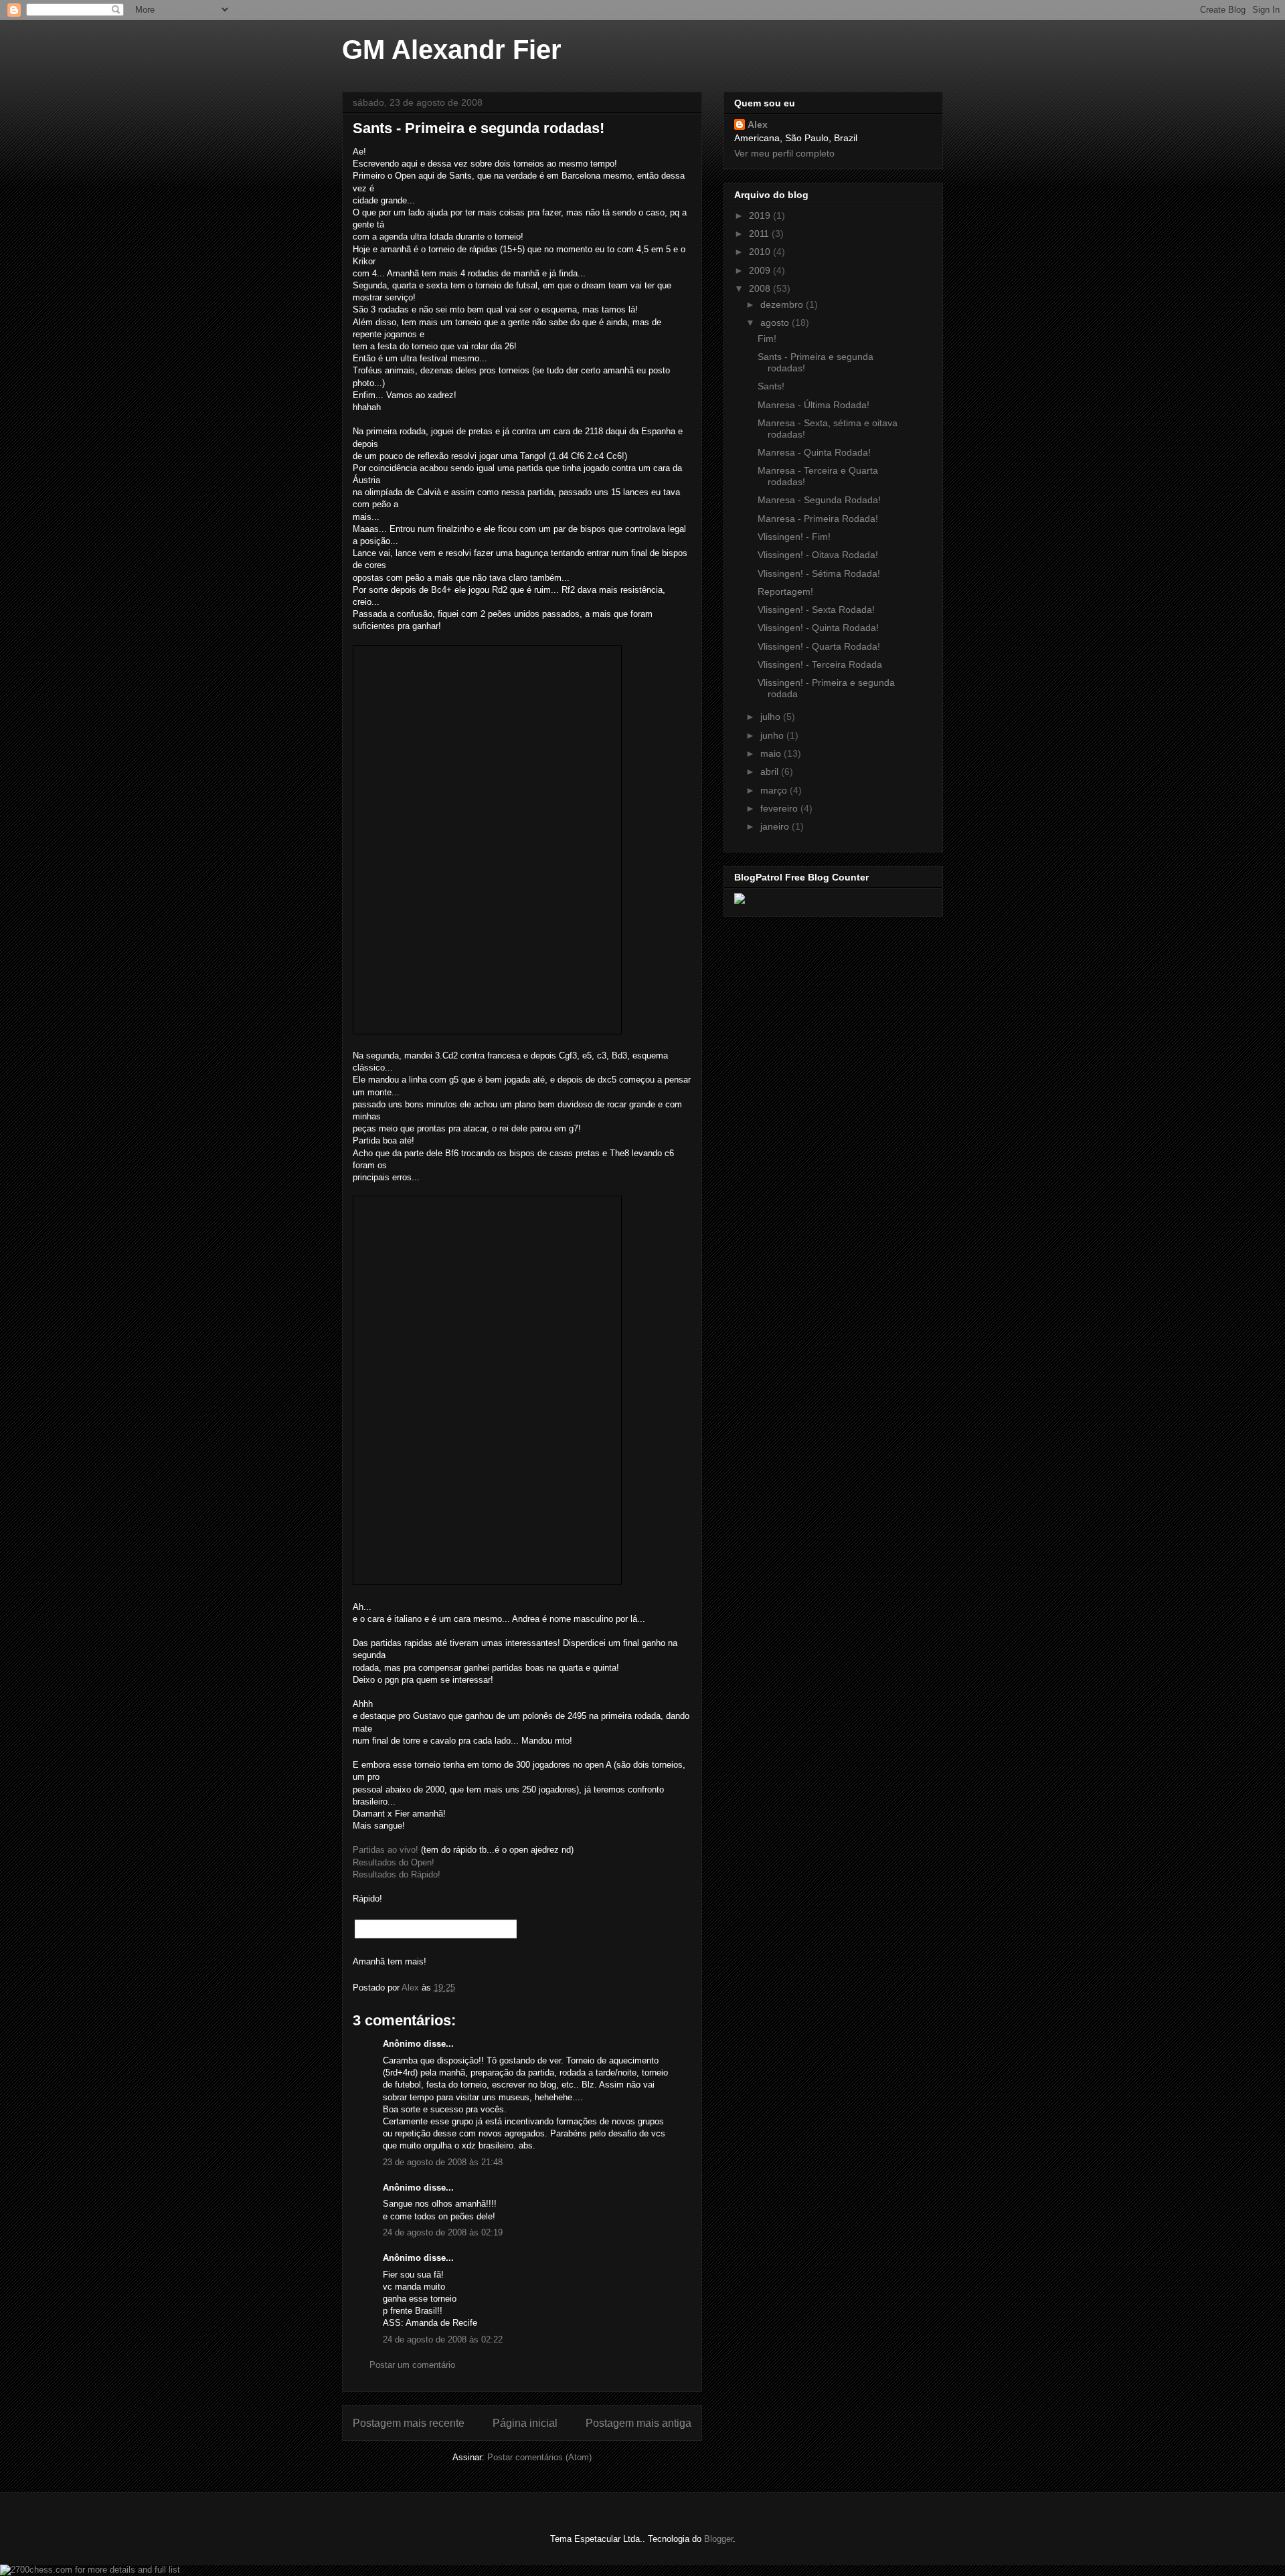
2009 (761, 270)
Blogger (718, 2539)
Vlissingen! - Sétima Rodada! (819, 573)
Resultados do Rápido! (397, 1874)
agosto (776, 323)
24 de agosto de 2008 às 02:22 (443, 2339)
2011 (760, 234)
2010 (761, 252)
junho (773, 735)
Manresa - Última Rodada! (813, 405)
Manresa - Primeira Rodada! (818, 519)
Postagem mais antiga (638, 2423)
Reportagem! (785, 591)
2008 (761, 288)
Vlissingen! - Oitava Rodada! (818, 555)
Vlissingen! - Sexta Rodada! (816, 610)
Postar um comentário (412, 2365)
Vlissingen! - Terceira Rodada (820, 664)
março (775, 790)
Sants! (771, 386)
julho (772, 717)
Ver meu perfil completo (784, 153)
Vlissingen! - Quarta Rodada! (819, 646)
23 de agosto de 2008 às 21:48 (443, 2162)
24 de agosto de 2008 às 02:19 (443, 2232)
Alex (758, 124)
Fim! (767, 339)
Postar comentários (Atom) (539, 2457)
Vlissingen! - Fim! (794, 537)
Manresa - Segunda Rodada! (819, 500)
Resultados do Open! (394, 1862)
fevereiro (780, 808)
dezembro (783, 304)
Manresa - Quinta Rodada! (814, 452)
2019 (761, 215)
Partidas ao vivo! (385, 1850)
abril (771, 771)
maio (772, 753)
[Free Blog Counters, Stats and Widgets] (740, 901)
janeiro (776, 826)
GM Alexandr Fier (452, 50)
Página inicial (525, 2423)
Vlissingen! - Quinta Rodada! (818, 628)
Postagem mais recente (409, 2423)
